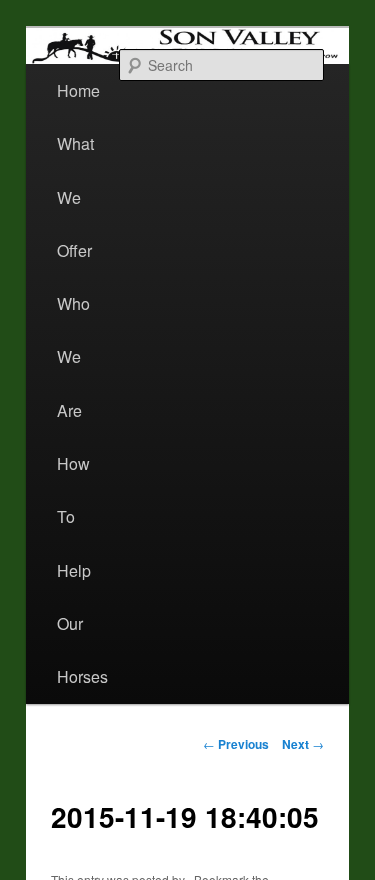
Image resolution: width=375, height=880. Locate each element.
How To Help (74, 517)
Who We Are (73, 357)
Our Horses (82, 650)
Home (78, 90)
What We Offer (75, 197)
